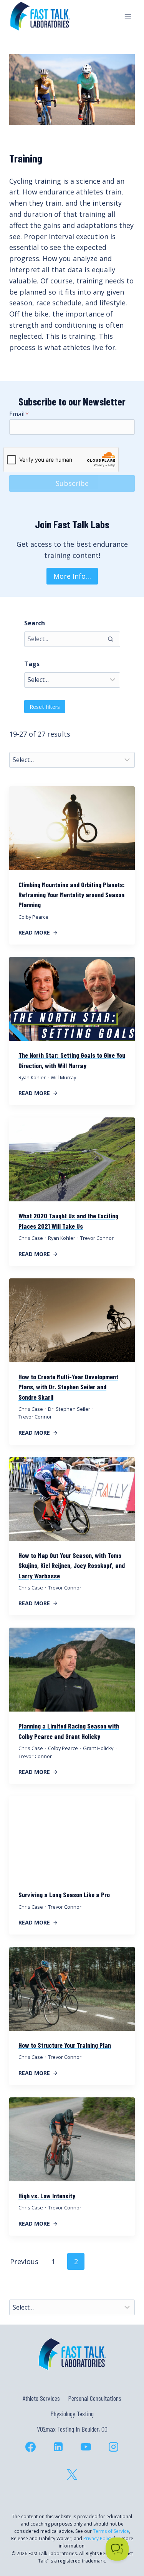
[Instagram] (114, 2447)
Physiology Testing (72, 2414)
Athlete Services (41, 2398)
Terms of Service (111, 2531)
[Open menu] (128, 16)
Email (19, 414)
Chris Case (31, 1238)
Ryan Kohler (32, 1077)
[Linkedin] (58, 2447)
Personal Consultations (95, 2398)
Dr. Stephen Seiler (69, 1409)
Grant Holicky (98, 1748)
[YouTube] (86, 2447)
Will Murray (63, 1077)
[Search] (111, 639)
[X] (72, 2475)
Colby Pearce (33, 917)
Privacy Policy (98, 2538)
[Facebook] (31, 2447)
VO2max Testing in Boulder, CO (72, 2429)
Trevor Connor (97, 1238)
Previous (24, 2261)
